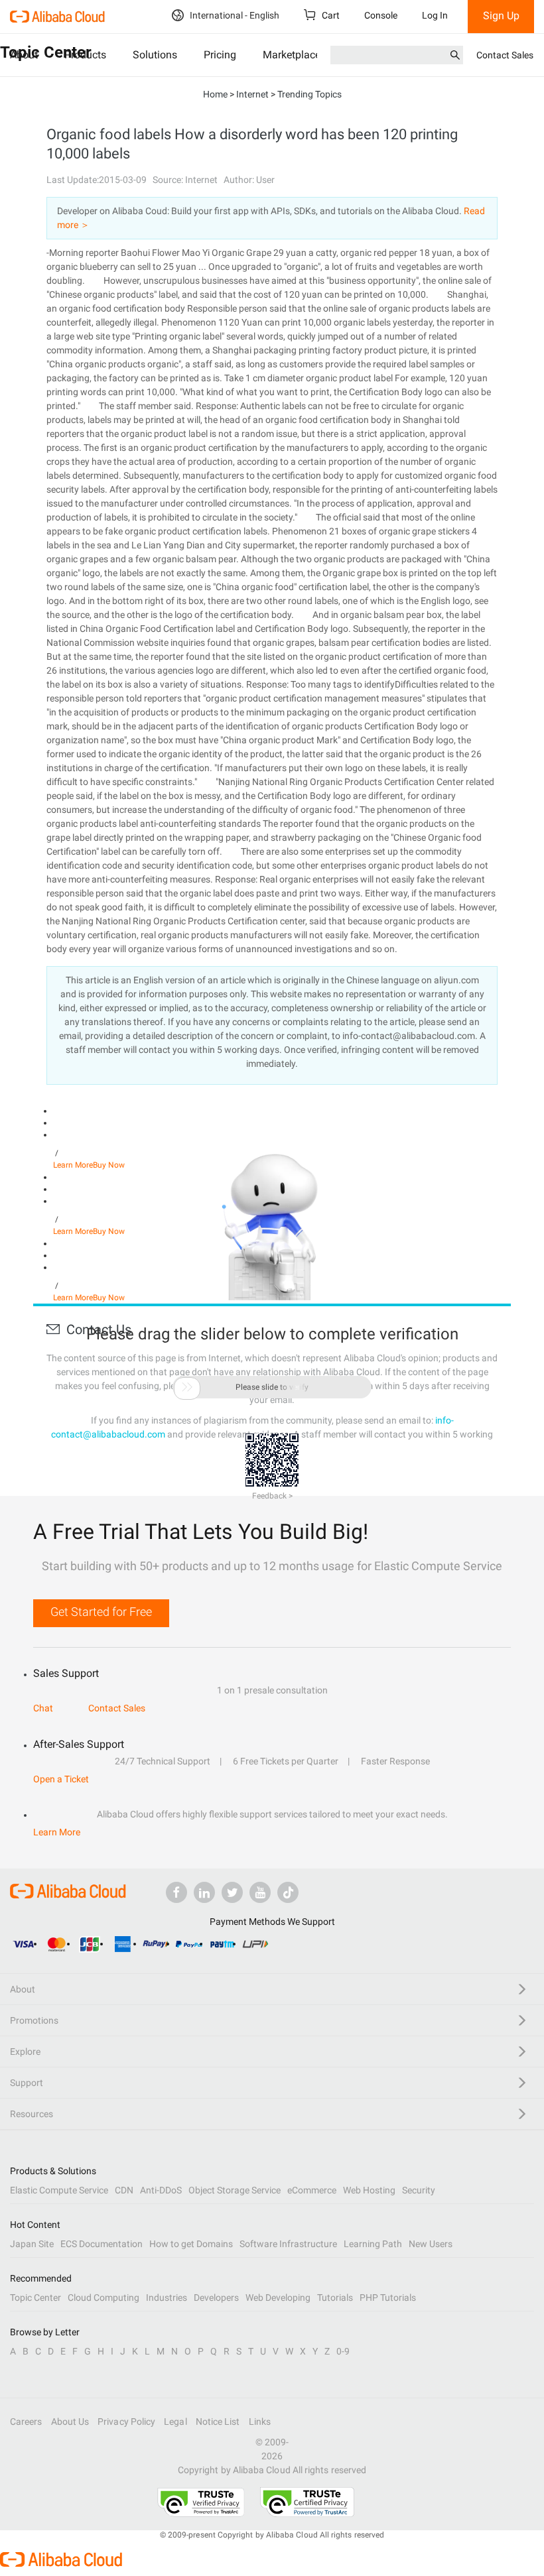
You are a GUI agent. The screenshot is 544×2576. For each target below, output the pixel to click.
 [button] (187, 1387)
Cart (330, 15)
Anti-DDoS (161, 2190)
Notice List (218, 2422)
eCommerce (312, 2190)
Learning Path (373, 2244)
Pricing (220, 55)
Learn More (57, 1832)
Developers (216, 2298)
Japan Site (32, 2244)
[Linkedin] (204, 1892)
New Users (431, 2244)
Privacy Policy (126, 2422)
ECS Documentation (102, 2244)
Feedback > (272, 1496)
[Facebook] (176, 1892)
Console (381, 15)
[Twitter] (232, 1892)
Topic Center (35, 2298)
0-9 (343, 2351)
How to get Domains (191, 2244)
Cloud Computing (103, 2298)
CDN (124, 2190)
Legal (175, 2422)
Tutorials (335, 2298)
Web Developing (278, 2298)
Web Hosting (369, 2190)
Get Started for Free (101, 1612)
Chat (43, 1708)
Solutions (155, 55)
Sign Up (501, 16)
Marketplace (292, 55)
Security (419, 2190)
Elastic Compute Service (59, 2190)
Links (260, 2422)
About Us (70, 2422)
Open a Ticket (61, 1779)
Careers (26, 2422)
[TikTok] (288, 1892)
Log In (435, 15)
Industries (167, 2298)
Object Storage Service (235, 2190)
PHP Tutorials (388, 2298)
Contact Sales (505, 55)
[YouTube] (260, 1892)
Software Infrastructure (288, 2244)
